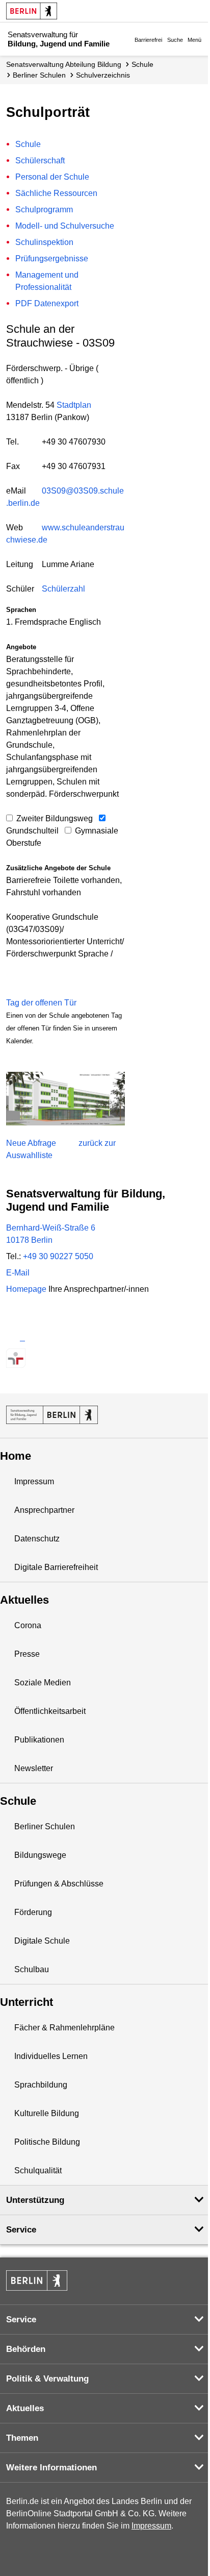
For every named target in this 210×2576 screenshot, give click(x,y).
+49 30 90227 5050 (58, 1256)
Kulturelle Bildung (47, 2113)
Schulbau (32, 1969)
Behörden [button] (26, 2349)
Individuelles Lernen (51, 2056)
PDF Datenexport (47, 303)
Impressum (34, 1481)
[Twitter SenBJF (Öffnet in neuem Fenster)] (16, 1338)
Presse (27, 1654)
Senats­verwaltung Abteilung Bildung (64, 64)
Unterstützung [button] (35, 2200)
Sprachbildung (41, 2085)
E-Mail (18, 1273)
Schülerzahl (63, 589)
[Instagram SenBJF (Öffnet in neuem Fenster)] (34, 1338)
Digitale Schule (42, 1941)
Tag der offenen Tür (41, 1003)
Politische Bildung (47, 2142)
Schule (142, 64)
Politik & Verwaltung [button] (47, 2379)
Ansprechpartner (44, 1510)
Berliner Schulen (39, 75)
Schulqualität (38, 2170)
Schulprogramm (44, 210)
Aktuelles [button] (25, 2408)
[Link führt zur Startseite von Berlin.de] (37, 2280)
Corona (28, 1625)
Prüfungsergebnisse (52, 259)
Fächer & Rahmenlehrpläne (64, 2028)
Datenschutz (37, 1539)
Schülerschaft (40, 161)
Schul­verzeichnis (103, 75)
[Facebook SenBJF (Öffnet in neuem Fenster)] (52, 1338)
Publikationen (39, 1740)
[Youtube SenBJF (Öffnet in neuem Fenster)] (70, 1338)
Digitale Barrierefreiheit (56, 1567)
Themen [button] (22, 2438)
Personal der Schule (52, 177)
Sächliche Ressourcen (56, 193)
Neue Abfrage (31, 1143)
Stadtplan (74, 405)
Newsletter (34, 1768)
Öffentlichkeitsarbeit (50, 1711)
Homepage (77, 1289)
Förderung (33, 1912)
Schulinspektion (44, 242)
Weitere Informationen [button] (51, 2468)
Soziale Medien (43, 1683)
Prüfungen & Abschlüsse (59, 1884)
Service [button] (21, 2230)
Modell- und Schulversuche (65, 226)
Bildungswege (40, 1855)
